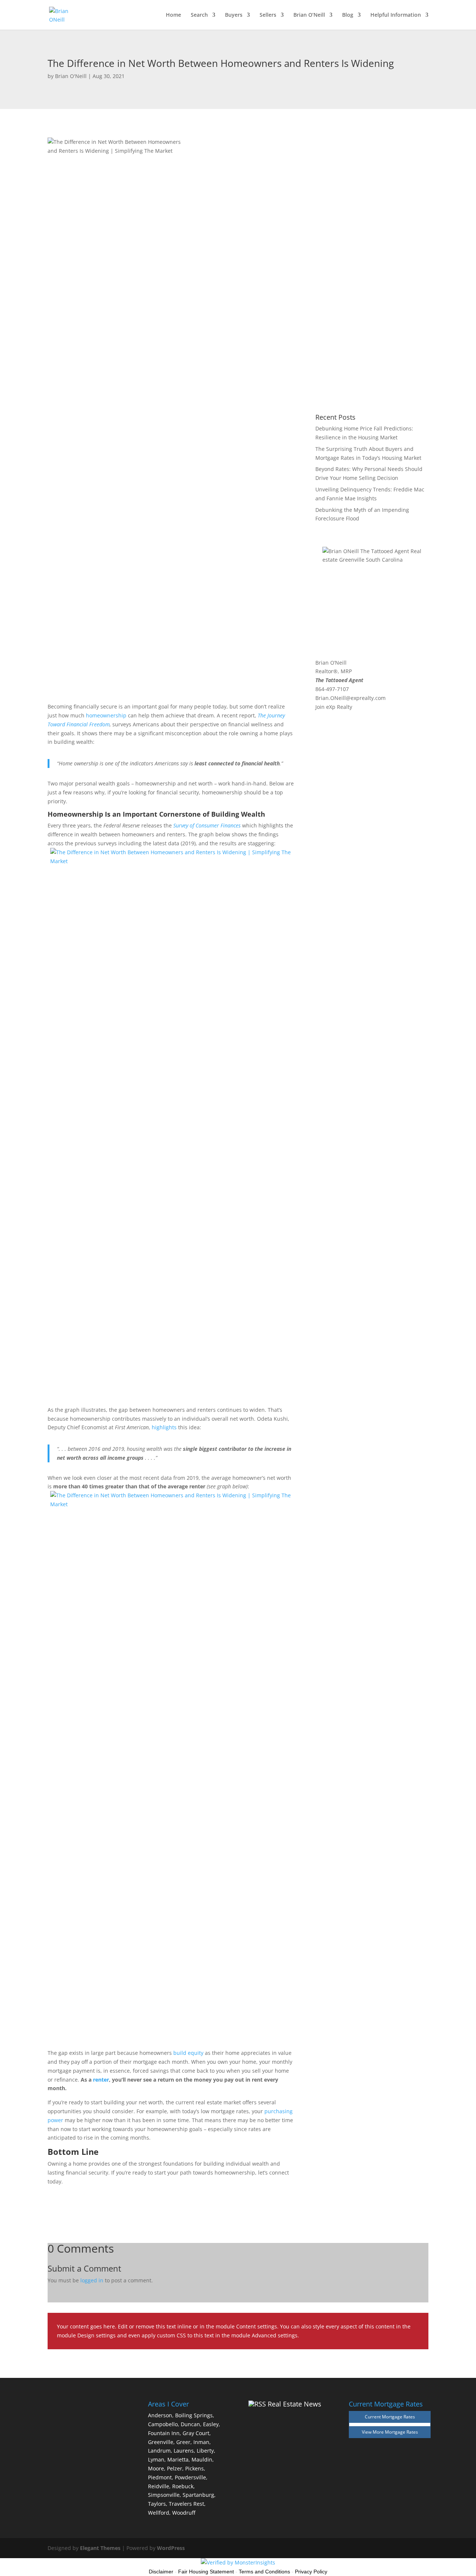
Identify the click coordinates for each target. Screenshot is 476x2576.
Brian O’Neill (309, 15)
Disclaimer (161, 2572)
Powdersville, (191, 2477)
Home (173, 15)
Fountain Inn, (165, 2433)
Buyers (234, 15)
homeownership (106, 715)
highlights (164, 1427)
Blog (348, 15)
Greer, (184, 2442)
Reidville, (159, 2486)
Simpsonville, (165, 2495)
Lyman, (157, 2459)
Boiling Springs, (195, 2415)
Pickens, (195, 2468)
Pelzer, (175, 2468)
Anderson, (161, 2415)
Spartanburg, (199, 2495)
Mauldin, (203, 2459)
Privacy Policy (311, 2572)
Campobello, (164, 2424)
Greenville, (161, 2442)
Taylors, (158, 2504)
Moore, (157, 2468)
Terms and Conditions (264, 2572)
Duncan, (191, 2424)
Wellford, (159, 2513)
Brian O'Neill (71, 76)
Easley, (212, 2424)
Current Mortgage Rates (390, 2417)
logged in (92, 2280)
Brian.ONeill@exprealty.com (350, 698)
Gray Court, (197, 2433)
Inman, (202, 2442)
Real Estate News (295, 2404)
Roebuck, (184, 2486)
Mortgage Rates (401, 2432)
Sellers (268, 15)
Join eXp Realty (334, 707)
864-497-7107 (332, 689)
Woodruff (184, 2513)
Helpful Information (396, 15)
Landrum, (160, 2451)
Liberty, (206, 2451)
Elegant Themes (100, 2548)
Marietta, (179, 2459)
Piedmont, (161, 2477)
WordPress (171, 2548)
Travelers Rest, (187, 2504)
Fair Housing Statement (206, 2572)
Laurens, (184, 2451)
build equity (188, 2053)
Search (199, 15)
